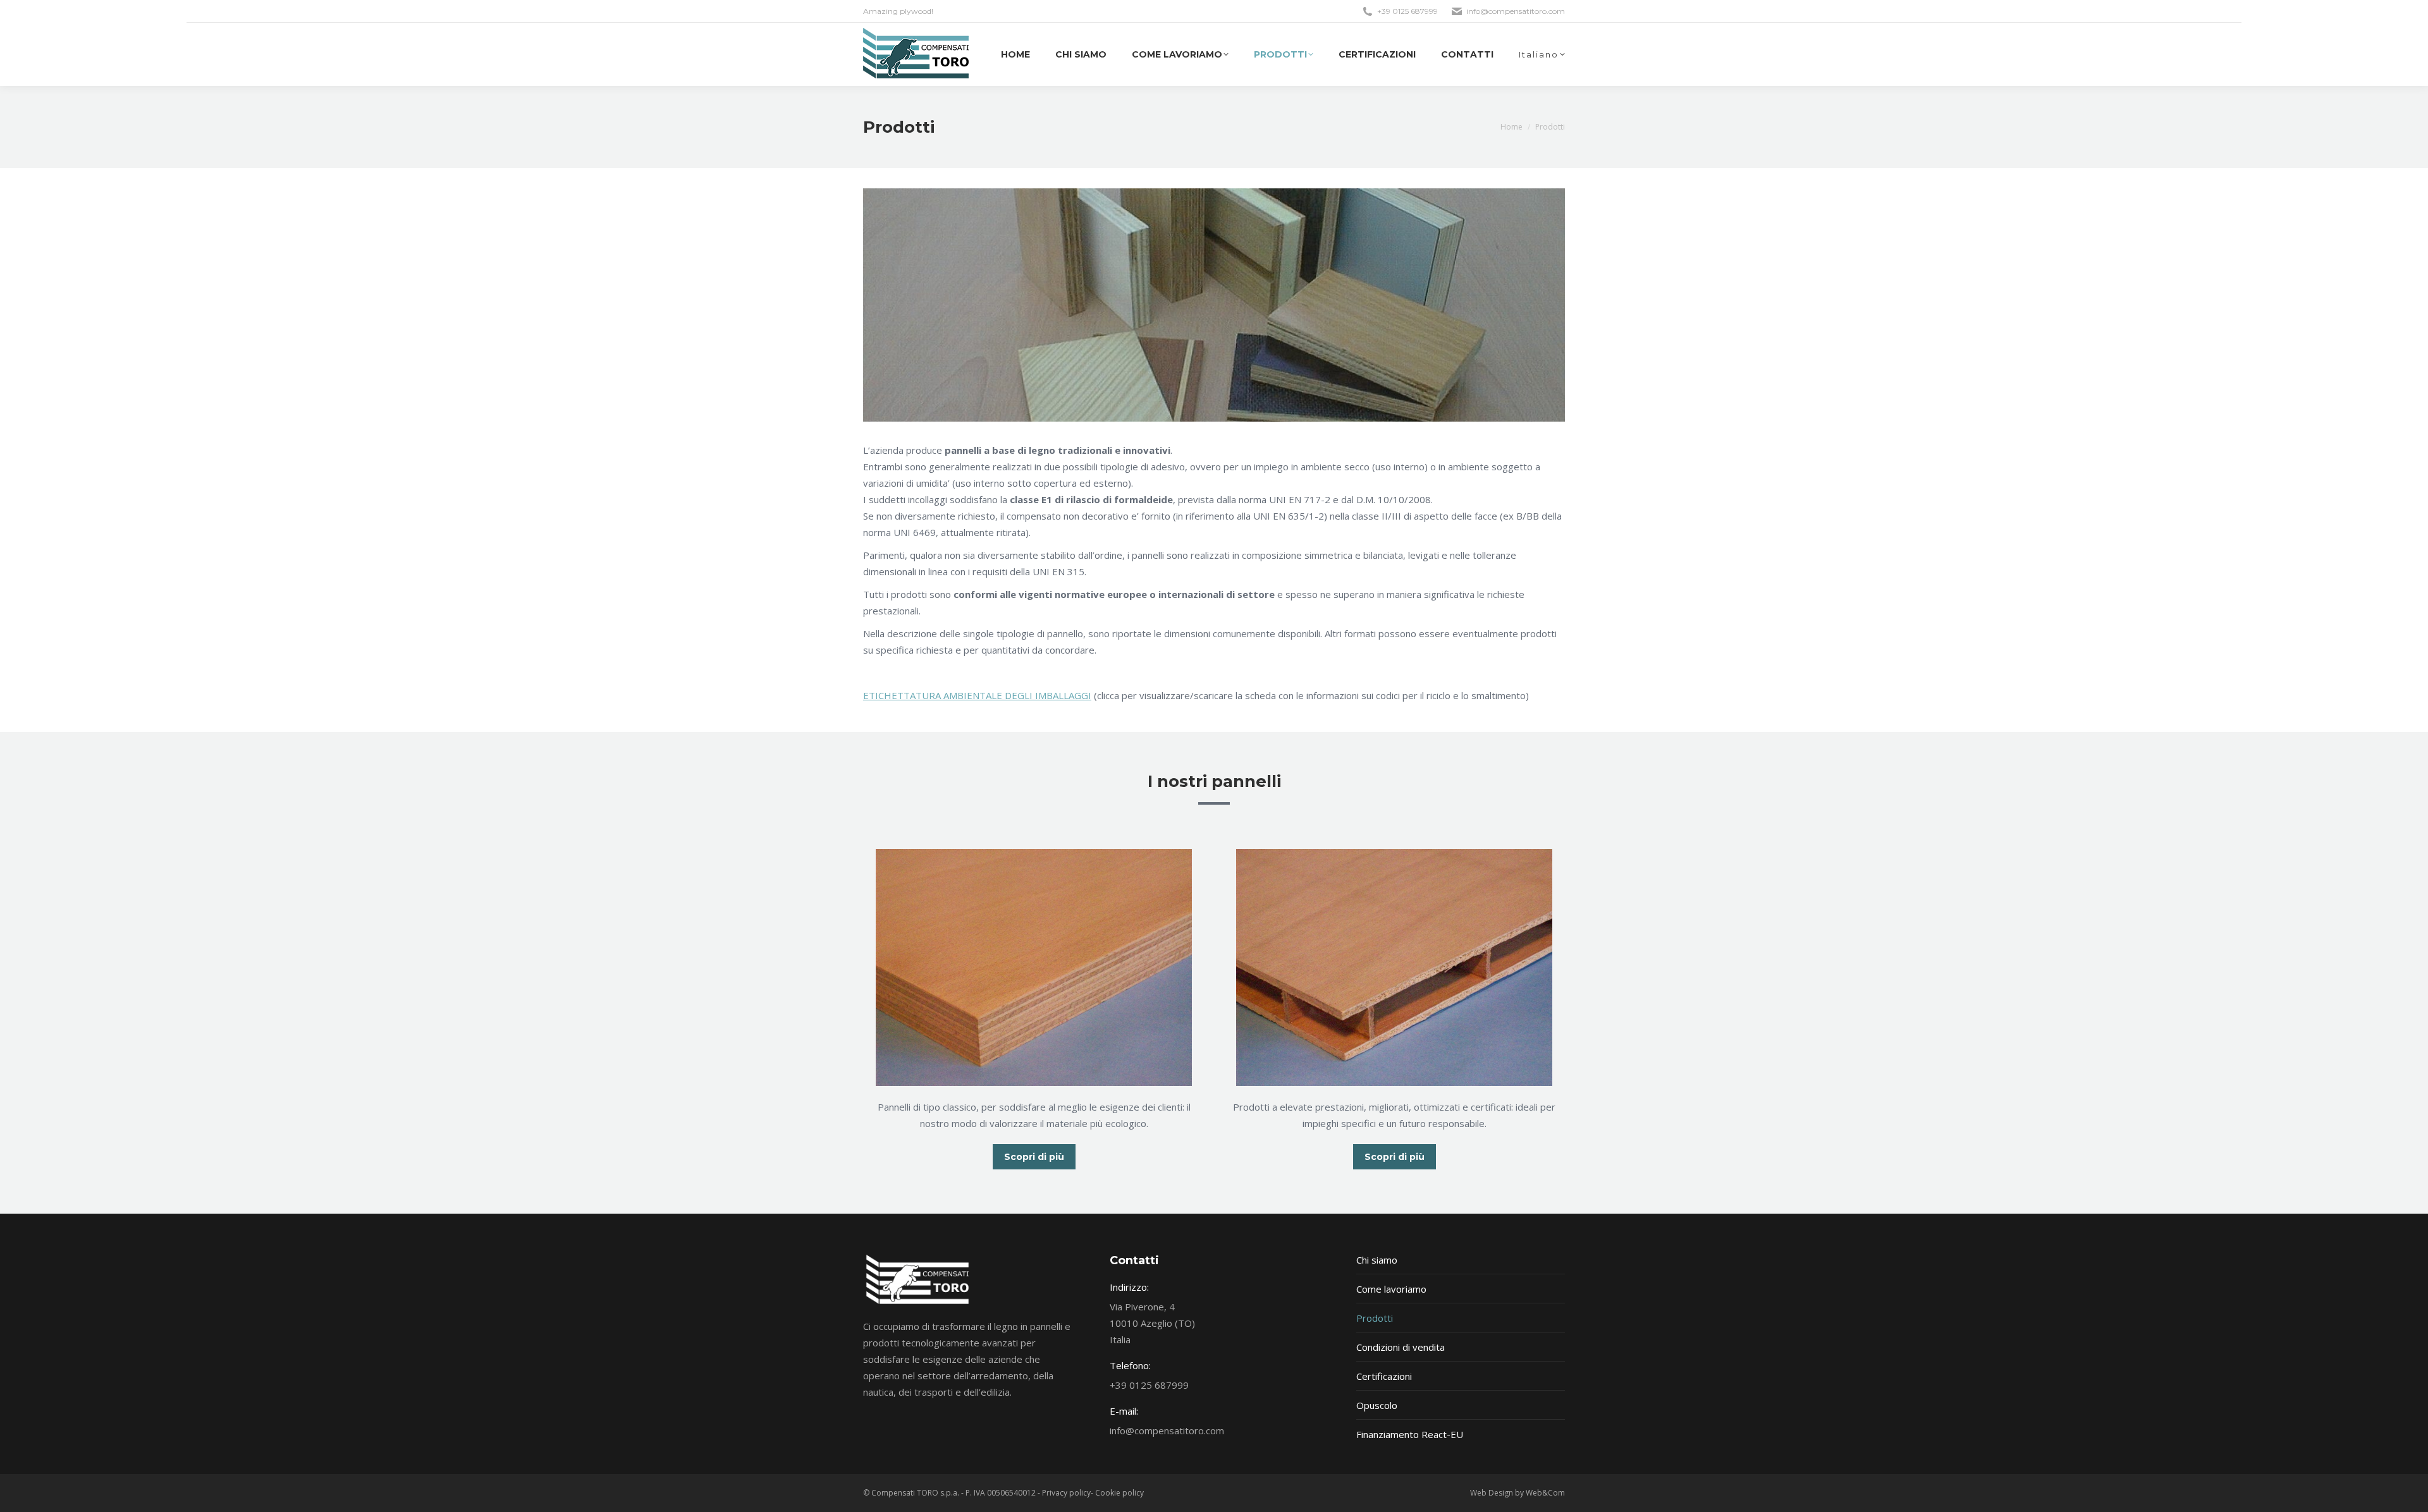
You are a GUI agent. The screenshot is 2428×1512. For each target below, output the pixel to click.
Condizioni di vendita (1401, 1347)
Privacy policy (1066, 1493)
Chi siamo (1377, 1260)
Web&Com (1545, 1493)
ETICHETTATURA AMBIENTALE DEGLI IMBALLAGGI (977, 695)
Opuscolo (1377, 1405)
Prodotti (1375, 1318)
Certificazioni (1384, 1376)
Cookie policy (1119, 1493)
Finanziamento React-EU (1410, 1434)
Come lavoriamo (1391, 1289)
